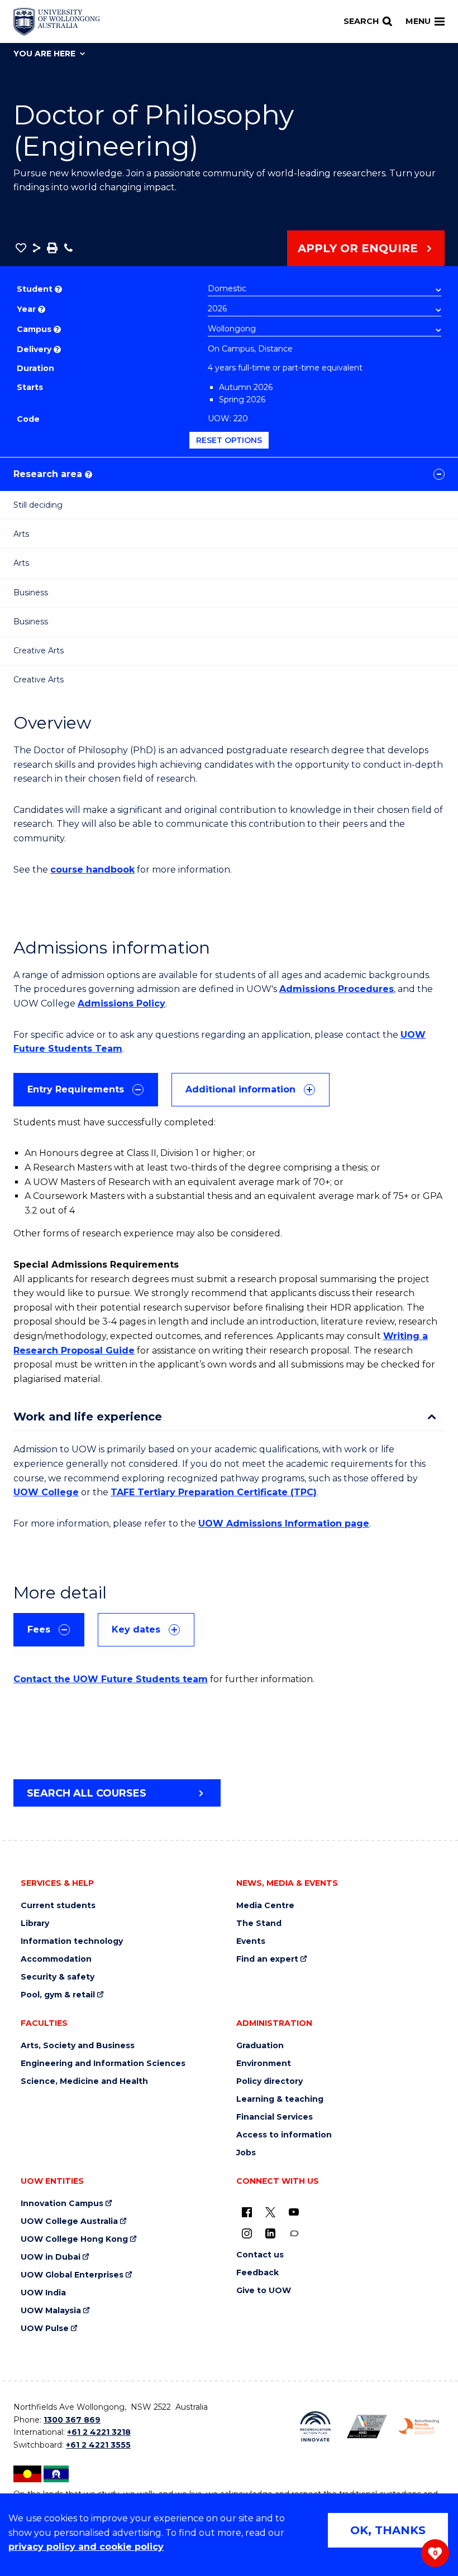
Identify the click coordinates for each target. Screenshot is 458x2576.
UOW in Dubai (51, 2257)
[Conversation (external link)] (294, 2233)
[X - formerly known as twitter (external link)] (270, 2212)
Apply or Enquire (358, 248)
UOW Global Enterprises (72, 2275)
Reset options (229, 440)
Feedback (257, 2273)
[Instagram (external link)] (247, 2233)
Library (35, 1923)
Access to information (284, 2135)
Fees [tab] (39, 1629)
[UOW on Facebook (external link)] (247, 2212)
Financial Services (275, 2117)
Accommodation (56, 1959)
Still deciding (38, 505)
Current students (58, 1906)
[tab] (86, 1090)
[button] (21, 248)
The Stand (259, 1923)
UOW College (46, 1492)
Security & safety (58, 1977)
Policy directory (269, 2081)
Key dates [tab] (136, 1629)
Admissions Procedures (337, 989)
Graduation (260, 2046)
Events (251, 1941)
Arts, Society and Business (78, 2046)
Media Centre (265, 1906)
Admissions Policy (121, 1003)
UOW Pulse (45, 2329)
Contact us (260, 2255)
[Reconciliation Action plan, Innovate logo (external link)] (315, 2426)
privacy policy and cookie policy (86, 2547)
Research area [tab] (52, 474)
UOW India (43, 2293)
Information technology (72, 1941)
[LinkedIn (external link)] (270, 2233)
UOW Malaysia (51, 2311)
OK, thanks (388, 2530)
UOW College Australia (69, 2221)
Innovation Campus (62, 2204)
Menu (418, 21)
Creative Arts (39, 651)
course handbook (92, 870)
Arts (21, 534)
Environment (264, 2064)
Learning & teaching (280, 2099)
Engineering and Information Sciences (103, 2064)
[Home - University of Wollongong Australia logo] (57, 22)
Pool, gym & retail (58, 1995)
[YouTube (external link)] (294, 2212)
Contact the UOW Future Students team (111, 1679)
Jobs (246, 2153)
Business (31, 593)
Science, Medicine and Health (84, 2081)
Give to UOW (264, 2291)
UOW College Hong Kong (74, 2239)
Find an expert (267, 1959)
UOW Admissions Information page (284, 1523)
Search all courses (87, 1793)
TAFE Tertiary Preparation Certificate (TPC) (214, 1492)
